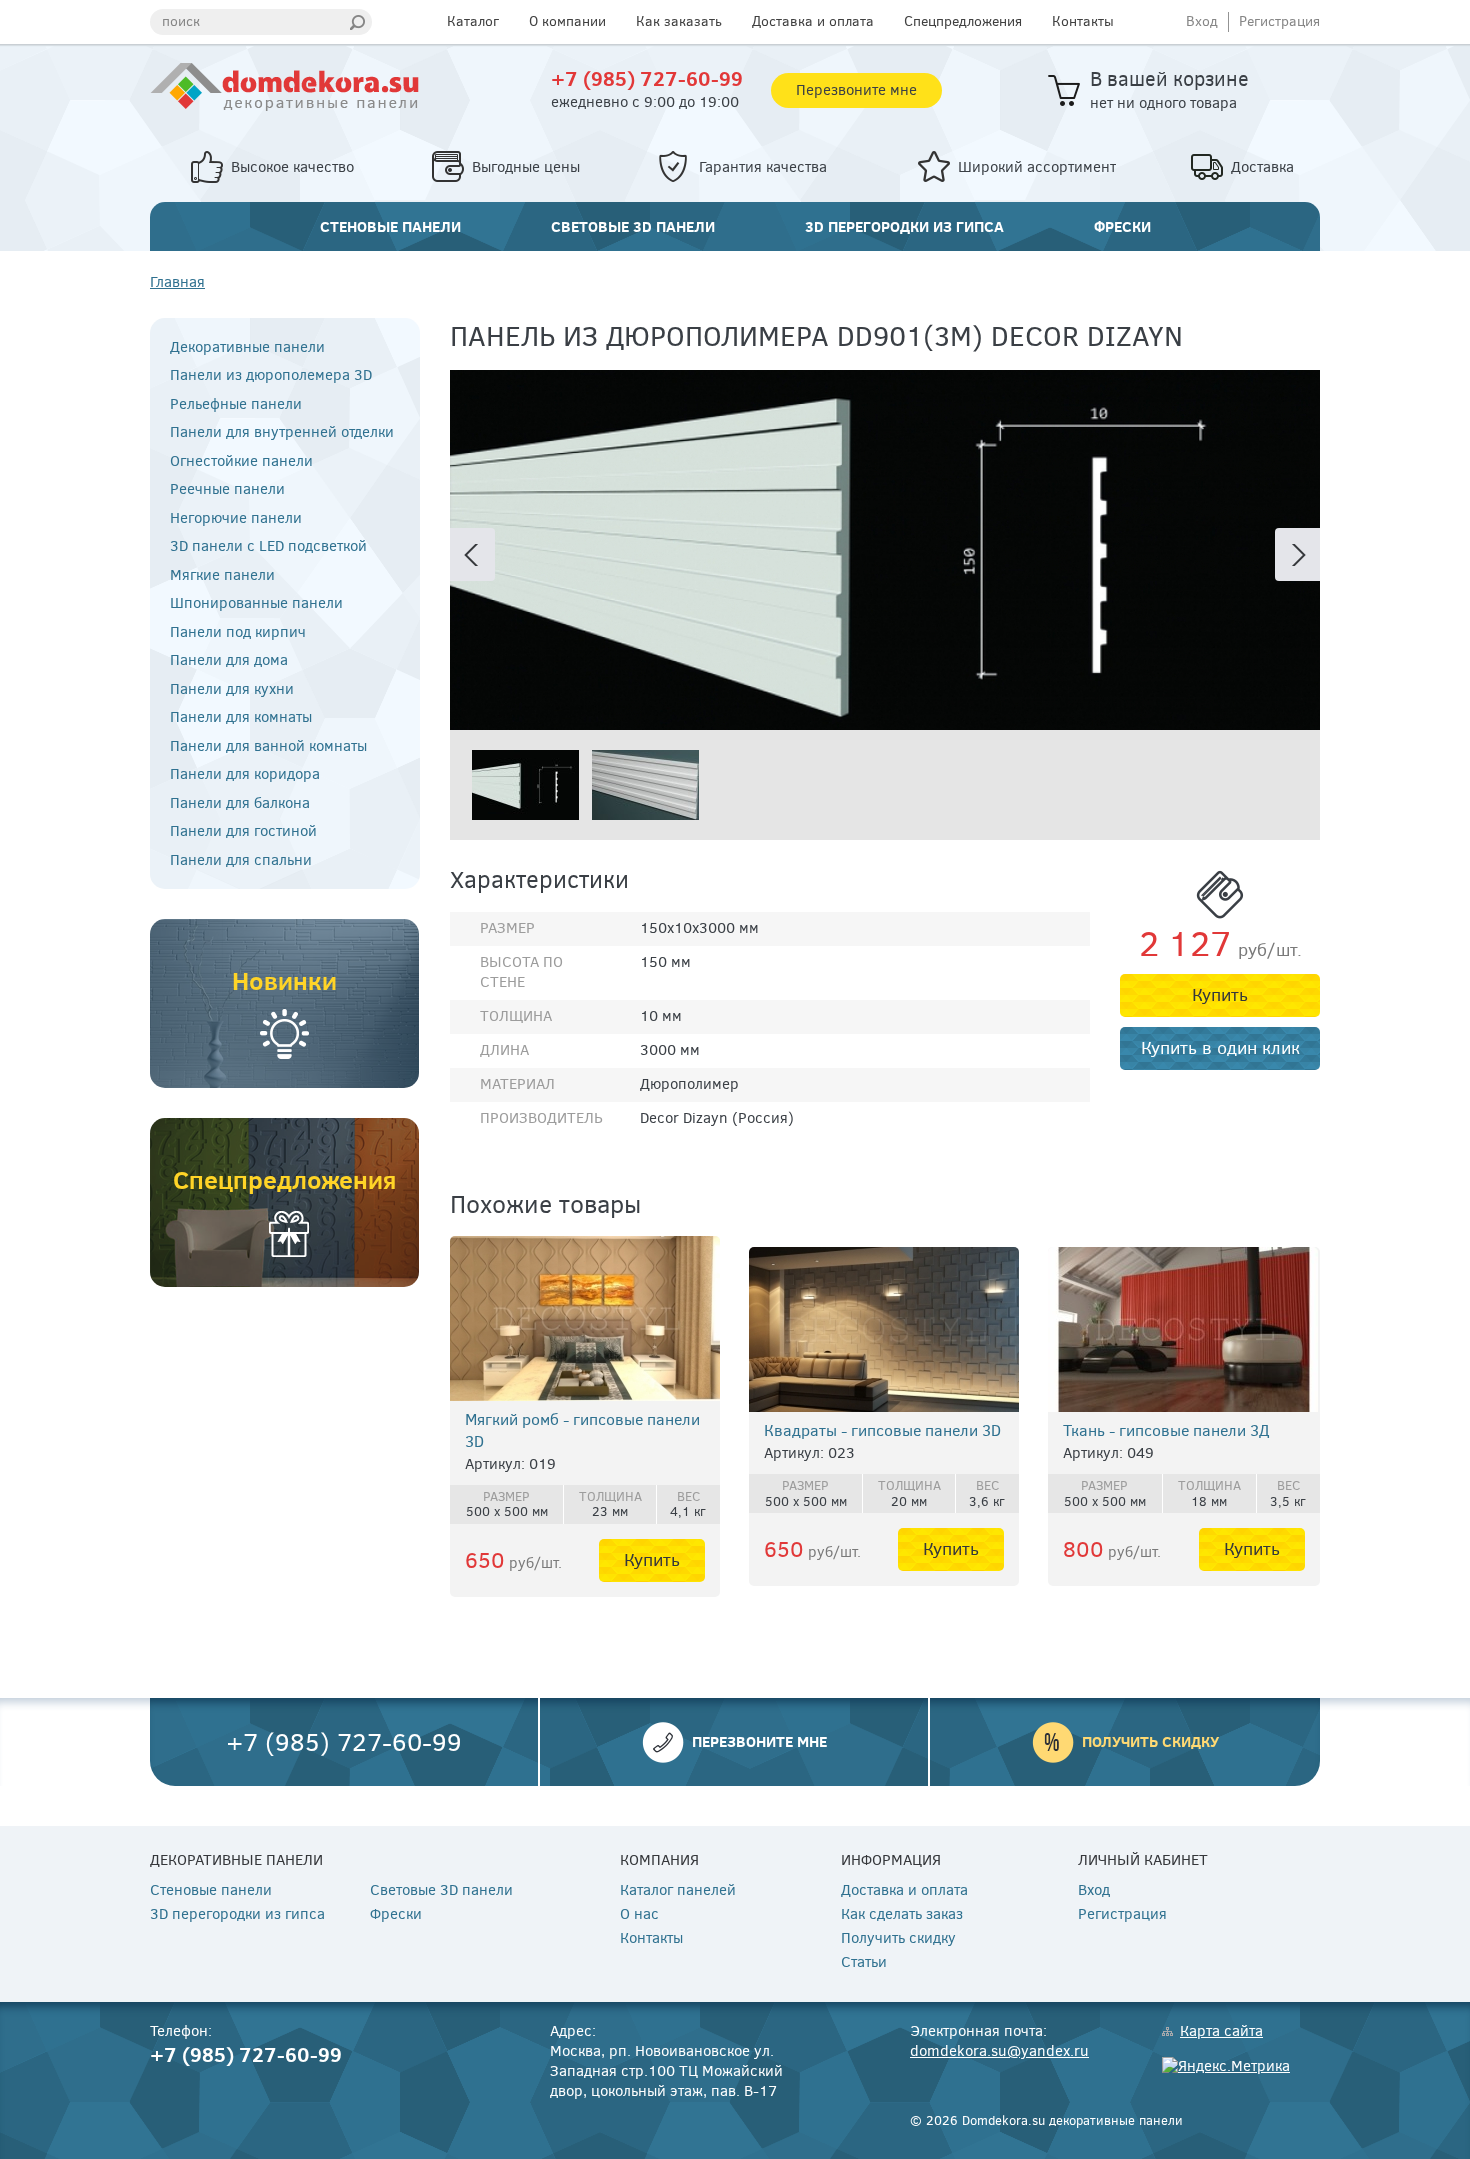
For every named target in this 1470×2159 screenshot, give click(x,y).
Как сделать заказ (902, 1914)
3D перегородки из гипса (904, 226)
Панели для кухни (232, 689)
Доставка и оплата (813, 21)
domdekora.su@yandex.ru (999, 2051)
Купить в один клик (1220, 1048)
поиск (181, 21)
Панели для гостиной (243, 831)
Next (1297, 554)
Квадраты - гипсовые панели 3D (882, 1430)
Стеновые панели (390, 226)
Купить (1220, 995)
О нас (639, 1914)
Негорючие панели (236, 518)
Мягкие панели (222, 575)
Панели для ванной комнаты (268, 746)
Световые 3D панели (633, 226)
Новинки (284, 980)
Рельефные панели (236, 404)
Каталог (473, 21)
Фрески (1122, 226)
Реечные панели (227, 489)
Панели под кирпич (238, 632)
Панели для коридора (245, 774)
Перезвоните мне (856, 90)
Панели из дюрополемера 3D (271, 375)
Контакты (1083, 21)
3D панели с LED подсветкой (268, 546)
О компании (567, 21)
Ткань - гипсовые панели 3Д (1166, 1430)
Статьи (864, 1962)
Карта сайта (1221, 2031)
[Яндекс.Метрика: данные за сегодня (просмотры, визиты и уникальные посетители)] (1226, 2067)
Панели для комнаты (241, 717)
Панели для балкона (240, 803)
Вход (1202, 21)
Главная (177, 282)
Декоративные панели (247, 347)
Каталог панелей (678, 1890)
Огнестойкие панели (241, 461)
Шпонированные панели (256, 603)
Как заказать (679, 21)
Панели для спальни (241, 860)
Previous (472, 554)
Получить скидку (1150, 1741)
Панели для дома (229, 660)
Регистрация (1279, 21)
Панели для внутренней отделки (282, 432)
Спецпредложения (963, 21)
